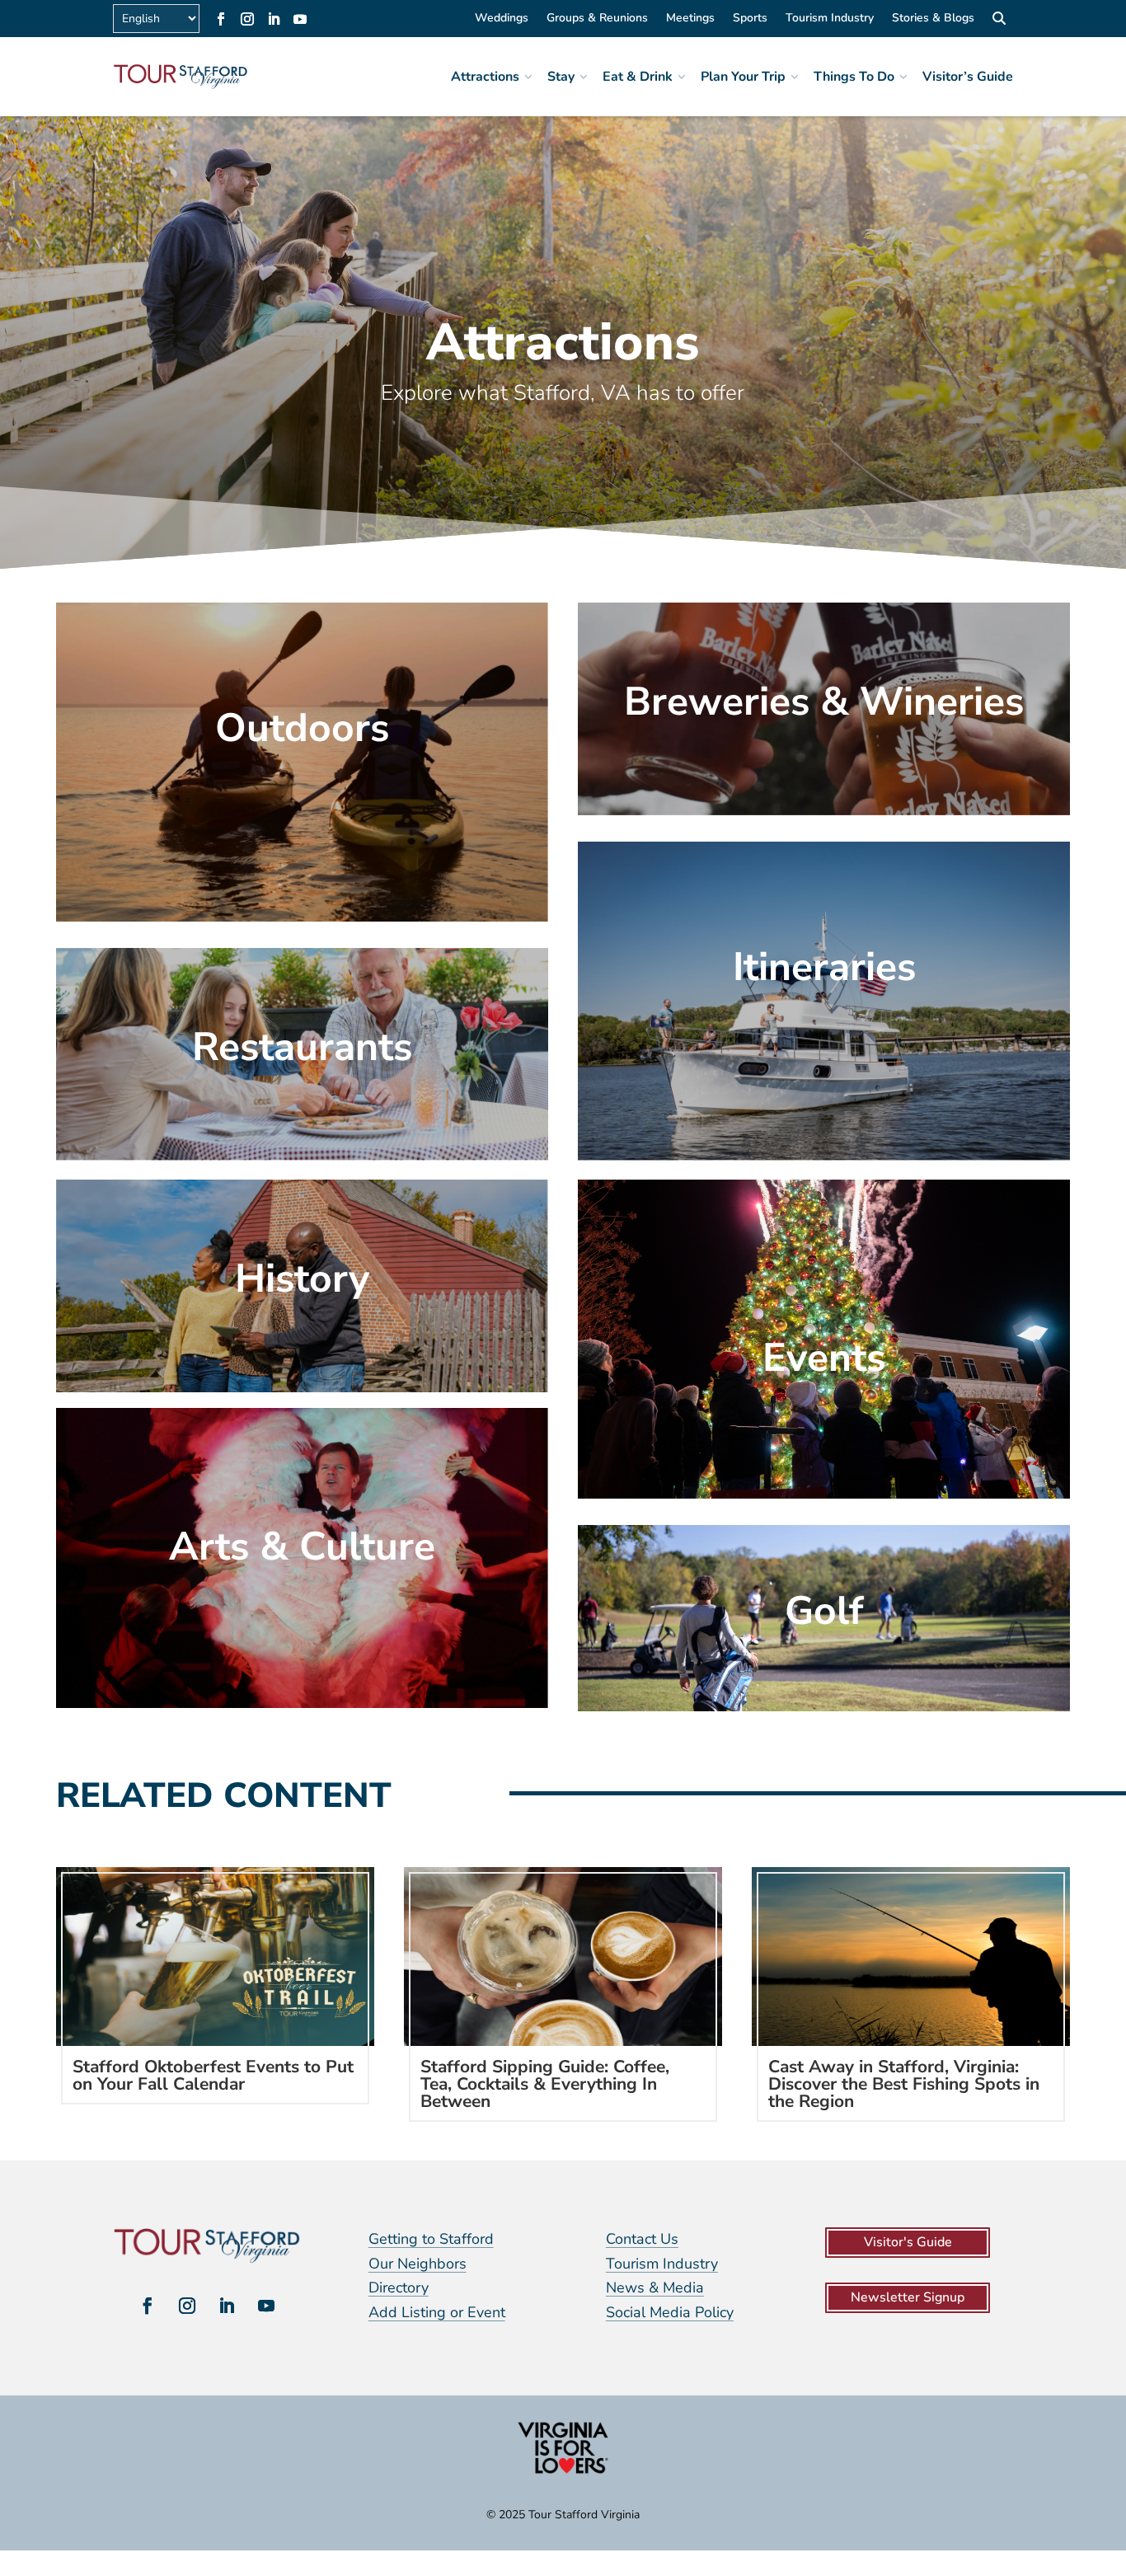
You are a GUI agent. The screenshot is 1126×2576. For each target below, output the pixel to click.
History (302, 1279)
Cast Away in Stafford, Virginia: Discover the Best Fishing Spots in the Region (904, 2084)
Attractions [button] (485, 77)
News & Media (655, 2287)
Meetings (690, 19)
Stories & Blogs (933, 19)
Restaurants (302, 1047)
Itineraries (824, 967)
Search (999, 20)
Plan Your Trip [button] (743, 77)
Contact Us (642, 2239)
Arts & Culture (302, 1546)
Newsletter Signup (908, 2297)
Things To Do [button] (854, 77)
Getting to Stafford (431, 2239)
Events (824, 1358)
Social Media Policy (670, 2312)
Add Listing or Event (437, 2312)
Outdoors (302, 728)
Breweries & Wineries (824, 701)
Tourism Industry (830, 19)
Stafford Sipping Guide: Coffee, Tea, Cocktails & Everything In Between (545, 2084)
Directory (399, 2287)
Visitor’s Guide (968, 77)
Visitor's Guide (908, 2242)
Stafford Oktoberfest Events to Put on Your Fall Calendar (213, 2075)
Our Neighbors (418, 2264)
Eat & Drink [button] (638, 77)
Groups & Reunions (597, 19)
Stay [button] (561, 77)
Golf (824, 1611)
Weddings (502, 19)
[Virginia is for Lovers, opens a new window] (563, 2473)
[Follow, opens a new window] (221, 19)
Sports (750, 19)
